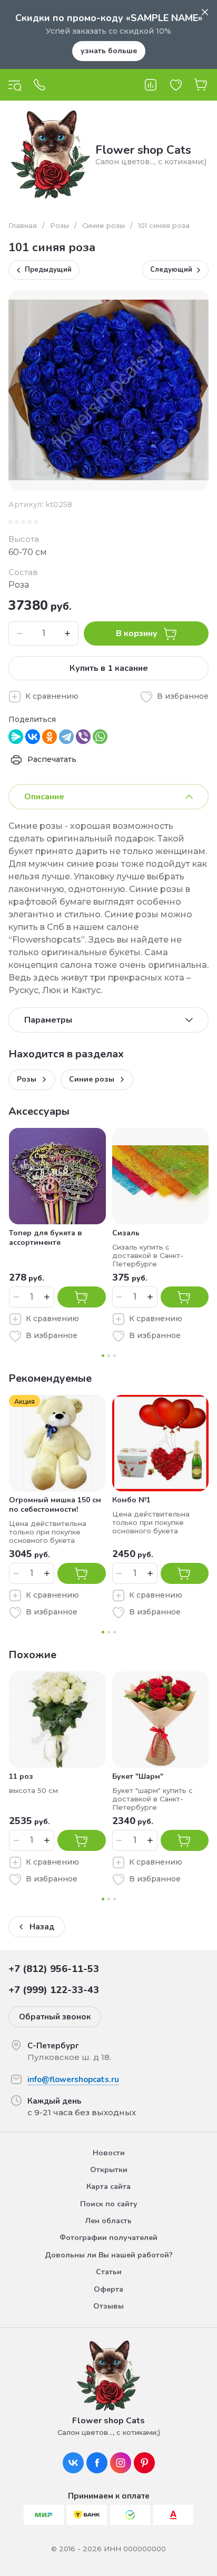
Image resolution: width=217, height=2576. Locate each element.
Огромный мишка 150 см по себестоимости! (55, 1505)
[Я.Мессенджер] (16, 737)
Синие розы (103, 225)
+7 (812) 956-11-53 (54, 1969)
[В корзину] (81, 1297)
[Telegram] (66, 737)
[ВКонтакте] (33, 737)
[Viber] (83, 737)
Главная (23, 225)
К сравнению (52, 696)
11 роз (21, 1776)
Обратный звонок (55, 2017)
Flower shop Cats (143, 150)
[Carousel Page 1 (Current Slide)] (103, 1356)
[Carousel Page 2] (109, 1356)
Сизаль (126, 1233)
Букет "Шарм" (138, 1776)
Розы (60, 225)
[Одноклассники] (50, 737)
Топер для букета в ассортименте (46, 1238)
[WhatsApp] (100, 737)
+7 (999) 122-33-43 (54, 1990)
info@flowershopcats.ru (73, 2079)
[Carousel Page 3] (115, 1356)
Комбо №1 (131, 1500)
